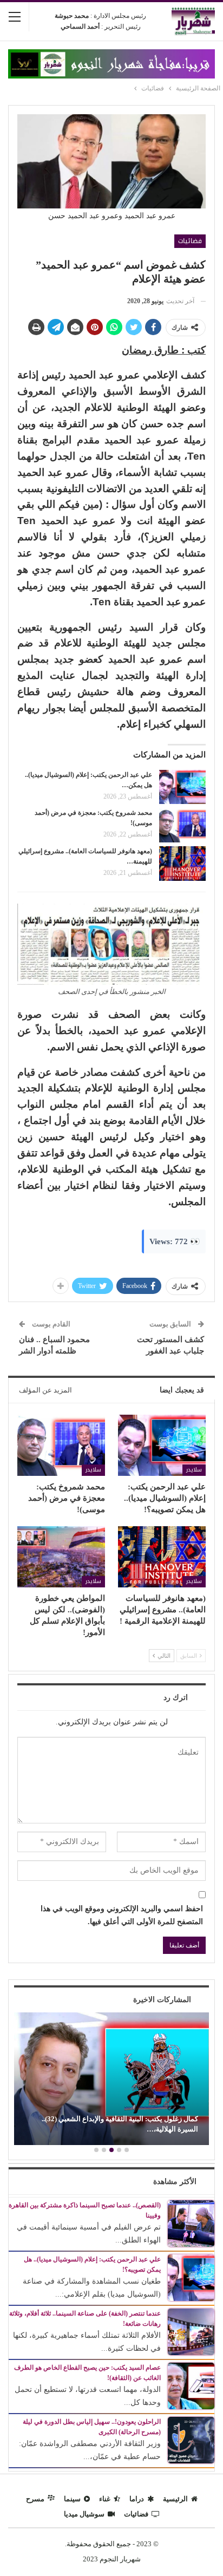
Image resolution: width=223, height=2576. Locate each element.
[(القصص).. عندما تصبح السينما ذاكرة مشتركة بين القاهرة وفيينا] (191, 2223)
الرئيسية (175, 2499)
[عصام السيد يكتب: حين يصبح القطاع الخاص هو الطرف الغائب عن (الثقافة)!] (191, 2385)
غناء (105, 2499)
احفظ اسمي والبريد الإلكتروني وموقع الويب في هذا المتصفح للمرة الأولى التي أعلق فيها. (122, 1915)
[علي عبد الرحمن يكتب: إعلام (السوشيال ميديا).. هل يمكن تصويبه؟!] (182, 787)
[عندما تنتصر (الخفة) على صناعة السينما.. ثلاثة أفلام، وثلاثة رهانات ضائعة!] (191, 2331)
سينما (72, 2499)
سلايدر (194, 1470)
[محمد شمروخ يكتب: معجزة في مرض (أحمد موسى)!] (182, 825)
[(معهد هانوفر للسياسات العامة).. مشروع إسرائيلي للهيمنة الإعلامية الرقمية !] (182, 864)
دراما (137, 2499)
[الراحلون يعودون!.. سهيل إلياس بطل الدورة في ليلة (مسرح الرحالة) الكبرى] (191, 2439)
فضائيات (190, 241)
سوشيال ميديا (84, 2514)
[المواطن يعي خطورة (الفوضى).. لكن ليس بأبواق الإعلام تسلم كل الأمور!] (61, 1557)
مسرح (35, 2499)
